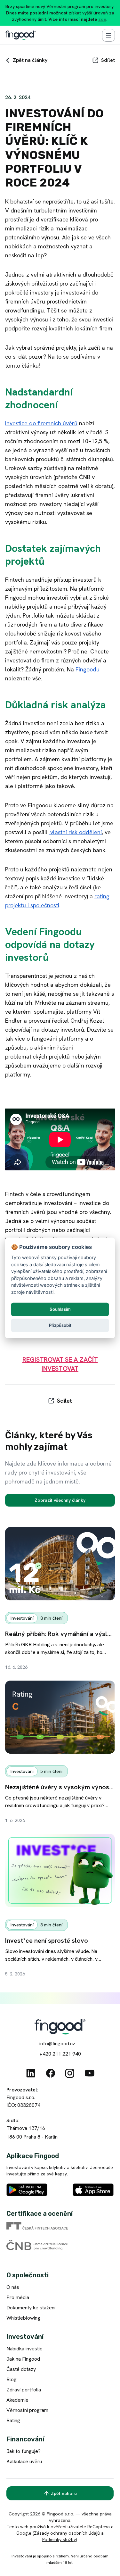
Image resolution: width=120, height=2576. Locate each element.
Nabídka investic (24, 2349)
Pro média (18, 2297)
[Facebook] (51, 2073)
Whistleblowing (23, 2318)
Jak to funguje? (24, 2451)
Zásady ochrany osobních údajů (67, 2533)
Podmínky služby (59, 2539)
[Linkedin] (31, 2073)
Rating (13, 2420)
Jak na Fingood (23, 2359)
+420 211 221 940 (60, 2054)
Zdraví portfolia (24, 2390)
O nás (13, 2287)
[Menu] (108, 35)
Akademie (17, 2400)
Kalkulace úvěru (24, 2461)
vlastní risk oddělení (75, 832)
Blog (12, 2379)
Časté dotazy (21, 2369)
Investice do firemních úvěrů (41, 423)
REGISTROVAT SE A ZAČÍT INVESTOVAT (60, 1364)
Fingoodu (88, 669)
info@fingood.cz (57, 2044)
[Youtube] (90, 2073)
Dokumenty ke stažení (31, 2308)
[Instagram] (70, 2073)
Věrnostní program (27, 2410)
